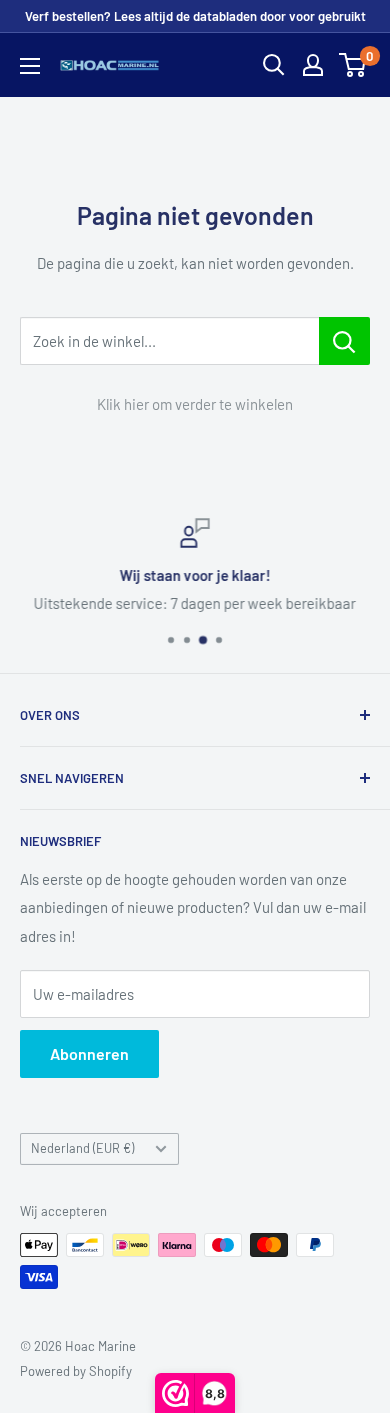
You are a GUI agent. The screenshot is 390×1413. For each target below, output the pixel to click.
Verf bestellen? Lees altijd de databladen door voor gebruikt (195, 16)
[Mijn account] (313, 65)
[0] (353, 65)
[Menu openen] (30, 66)
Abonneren (89, 1053)
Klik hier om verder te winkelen (195, 404)
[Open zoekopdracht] (274, 65)
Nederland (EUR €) (82, 1148)
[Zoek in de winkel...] (344, 341)
